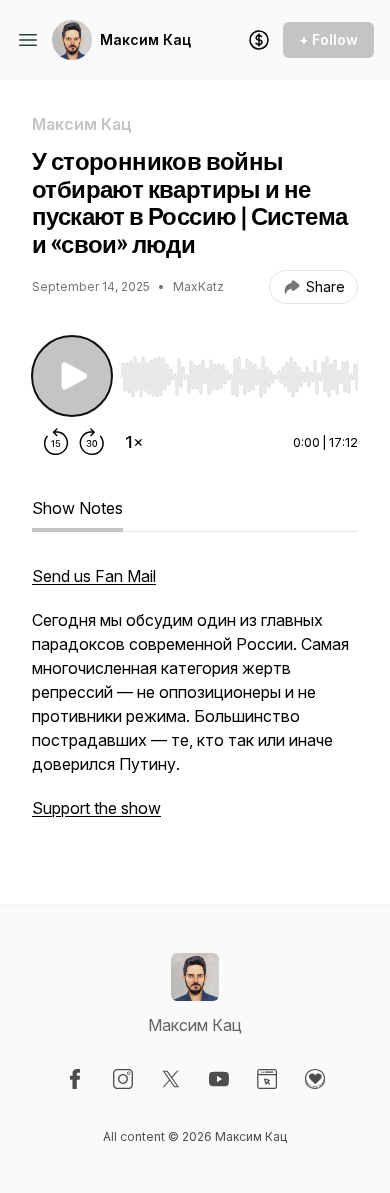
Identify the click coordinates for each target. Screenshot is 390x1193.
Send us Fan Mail (94, 576)
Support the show (96, 808)
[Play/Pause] (72, 376)
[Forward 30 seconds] (92, 442)
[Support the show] (259, 40)
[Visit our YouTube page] (219, 1079)
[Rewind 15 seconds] (56, 442)
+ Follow (328, 39)
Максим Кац (145, 39)
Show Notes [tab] (77, 508)
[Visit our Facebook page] (75, 1079)
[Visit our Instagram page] (123, 1079)
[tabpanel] (195, 702)
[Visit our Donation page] (315, 1079)
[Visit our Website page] (267, 1079)
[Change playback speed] (134, 442)
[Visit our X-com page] (171, 1079)
